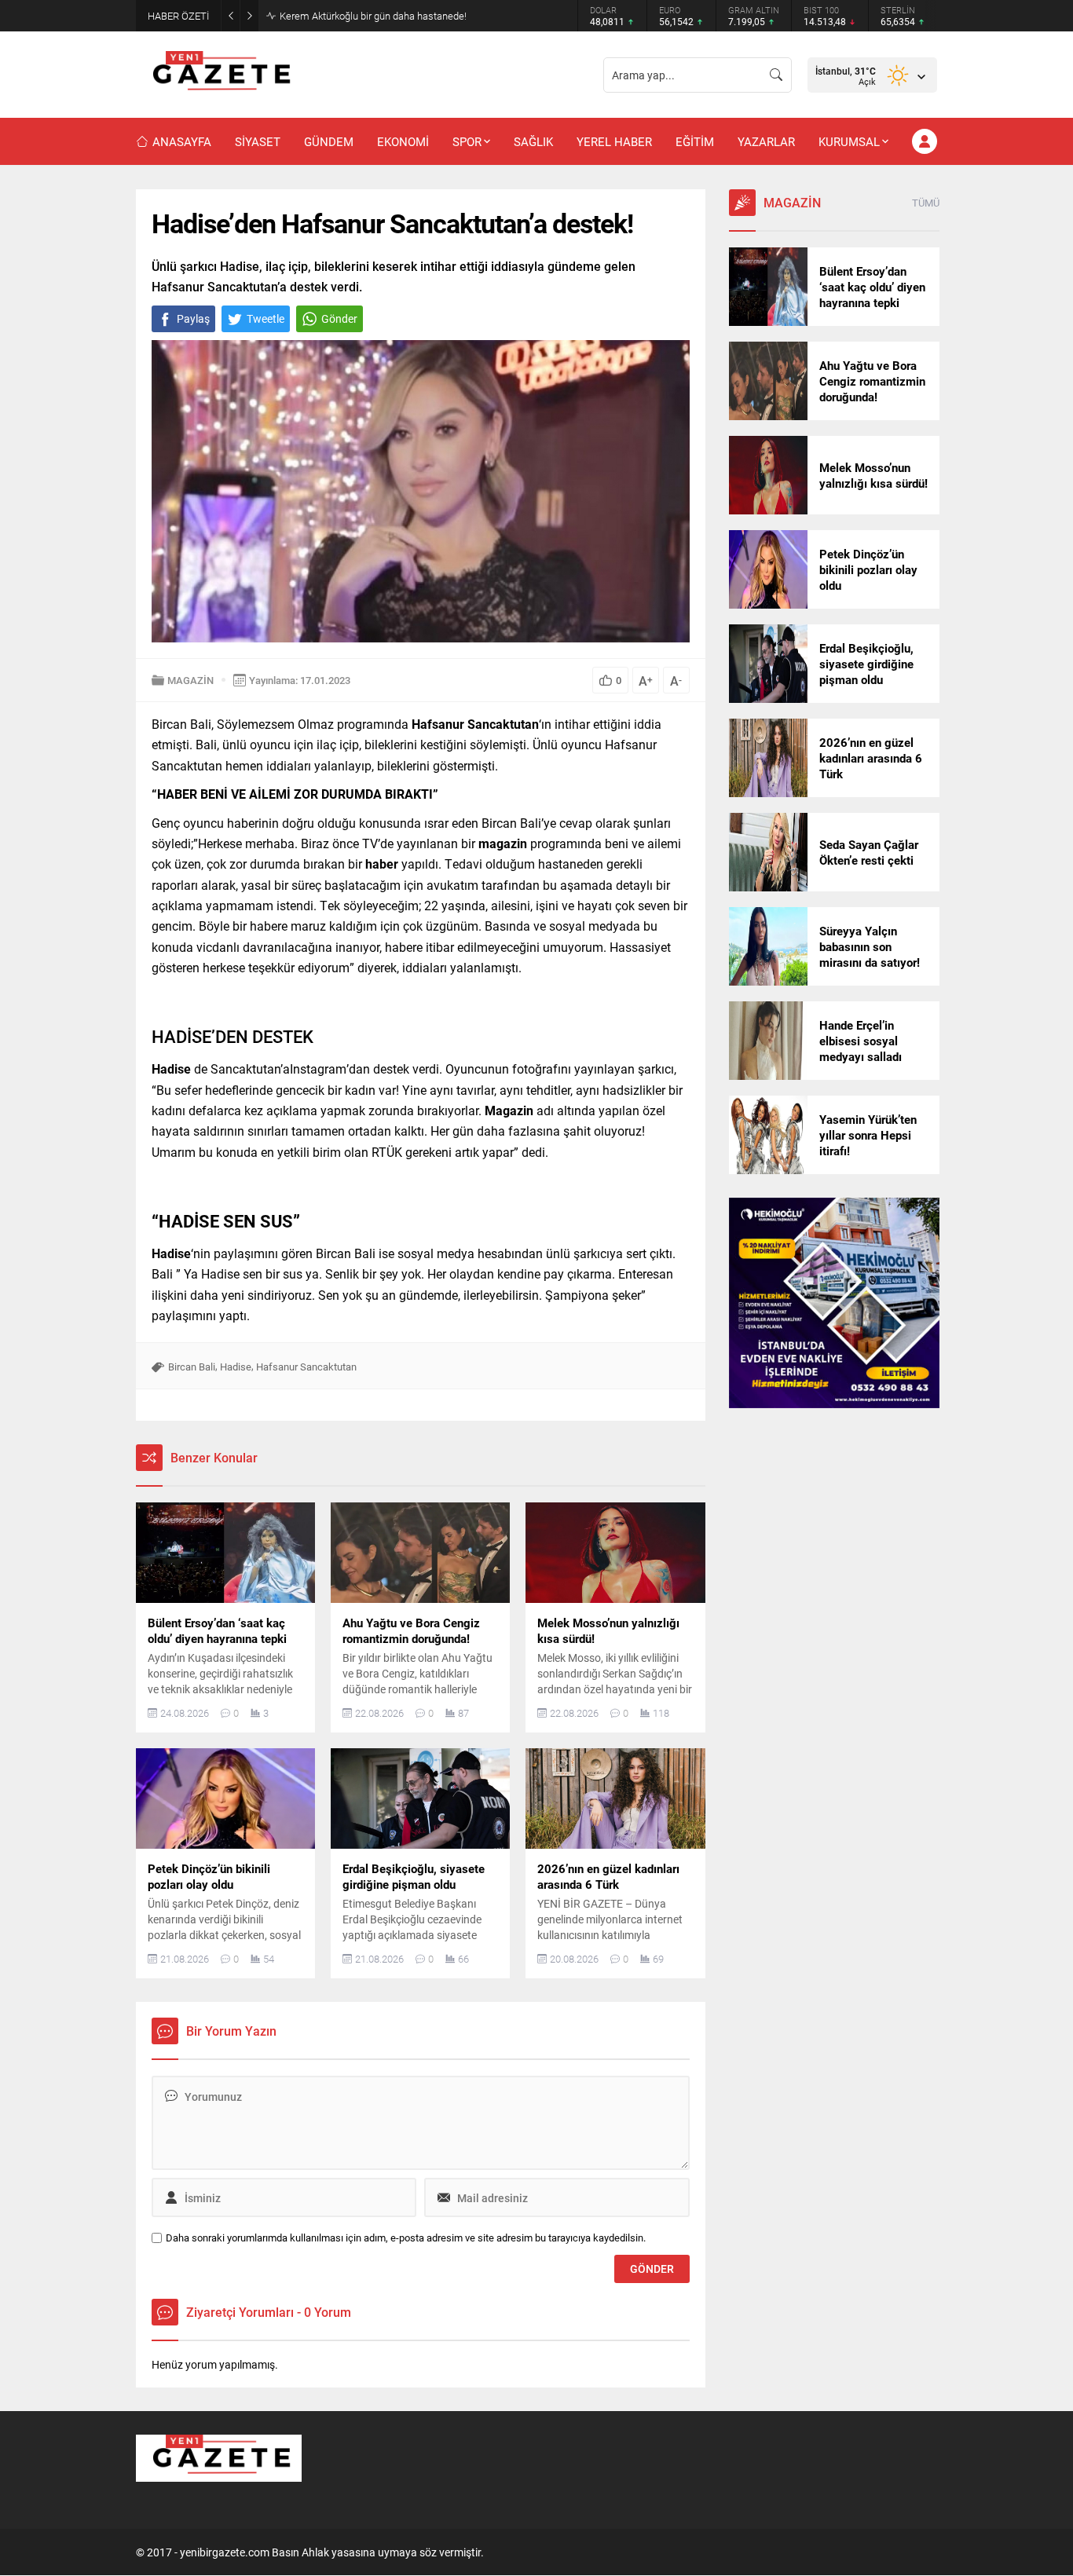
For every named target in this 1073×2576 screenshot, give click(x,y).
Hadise (236, 1367)
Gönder (339, 318)
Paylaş (193, 318)
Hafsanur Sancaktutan (306, 1367)
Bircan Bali (192, 1367)
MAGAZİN (190, 680)
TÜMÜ (926, 203)
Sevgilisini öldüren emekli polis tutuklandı (370, 16)
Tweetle (266, 318)
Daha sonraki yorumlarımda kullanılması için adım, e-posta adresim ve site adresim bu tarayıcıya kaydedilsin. (406, 2238)
